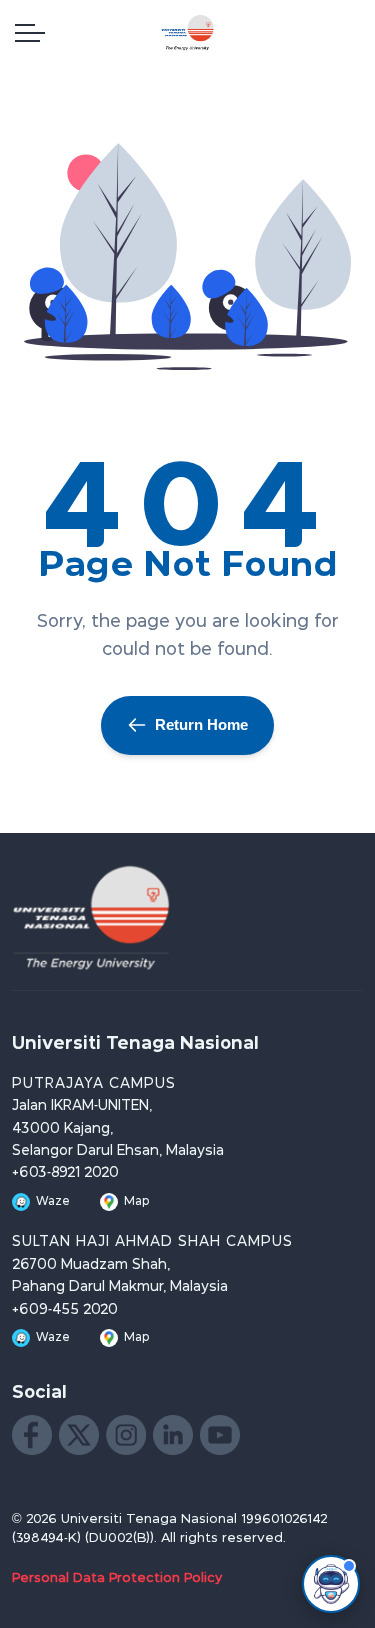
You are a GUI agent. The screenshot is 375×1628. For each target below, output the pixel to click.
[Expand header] (30, 32)
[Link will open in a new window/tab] (32, 1435)
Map (137, 1201)
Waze (53, 1201)
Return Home (201, 724)
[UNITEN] (188, 32)
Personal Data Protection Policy (117, 1578)
